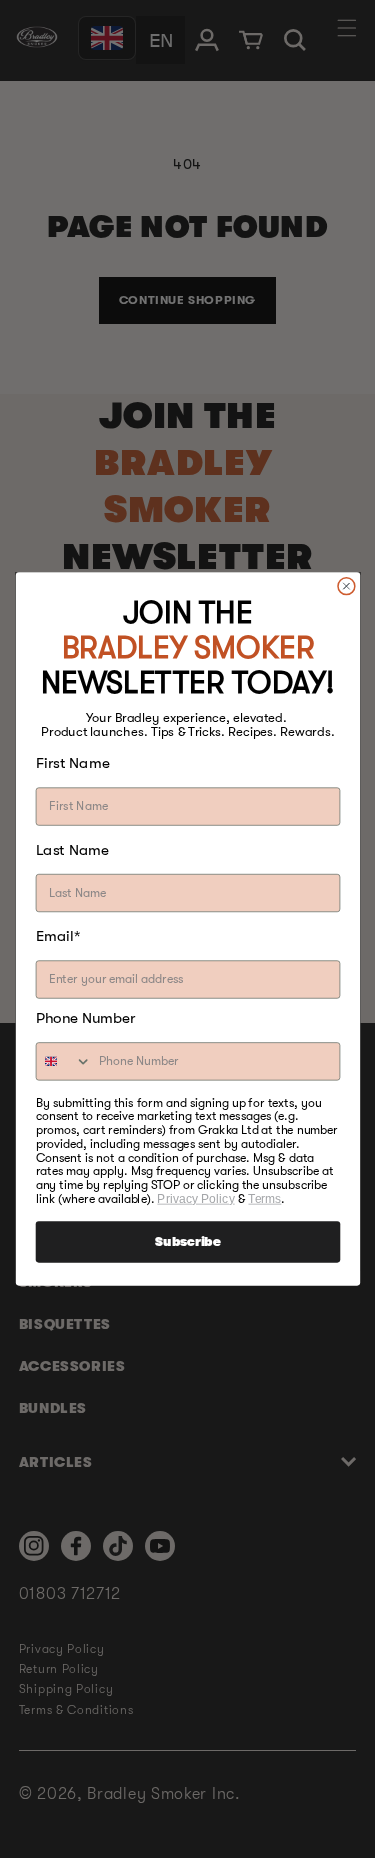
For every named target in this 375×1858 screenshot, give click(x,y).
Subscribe (187, 1242)
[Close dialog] (345, 585)
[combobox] (63, 1061)
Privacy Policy (195, 1198)
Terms (264, 1198)
